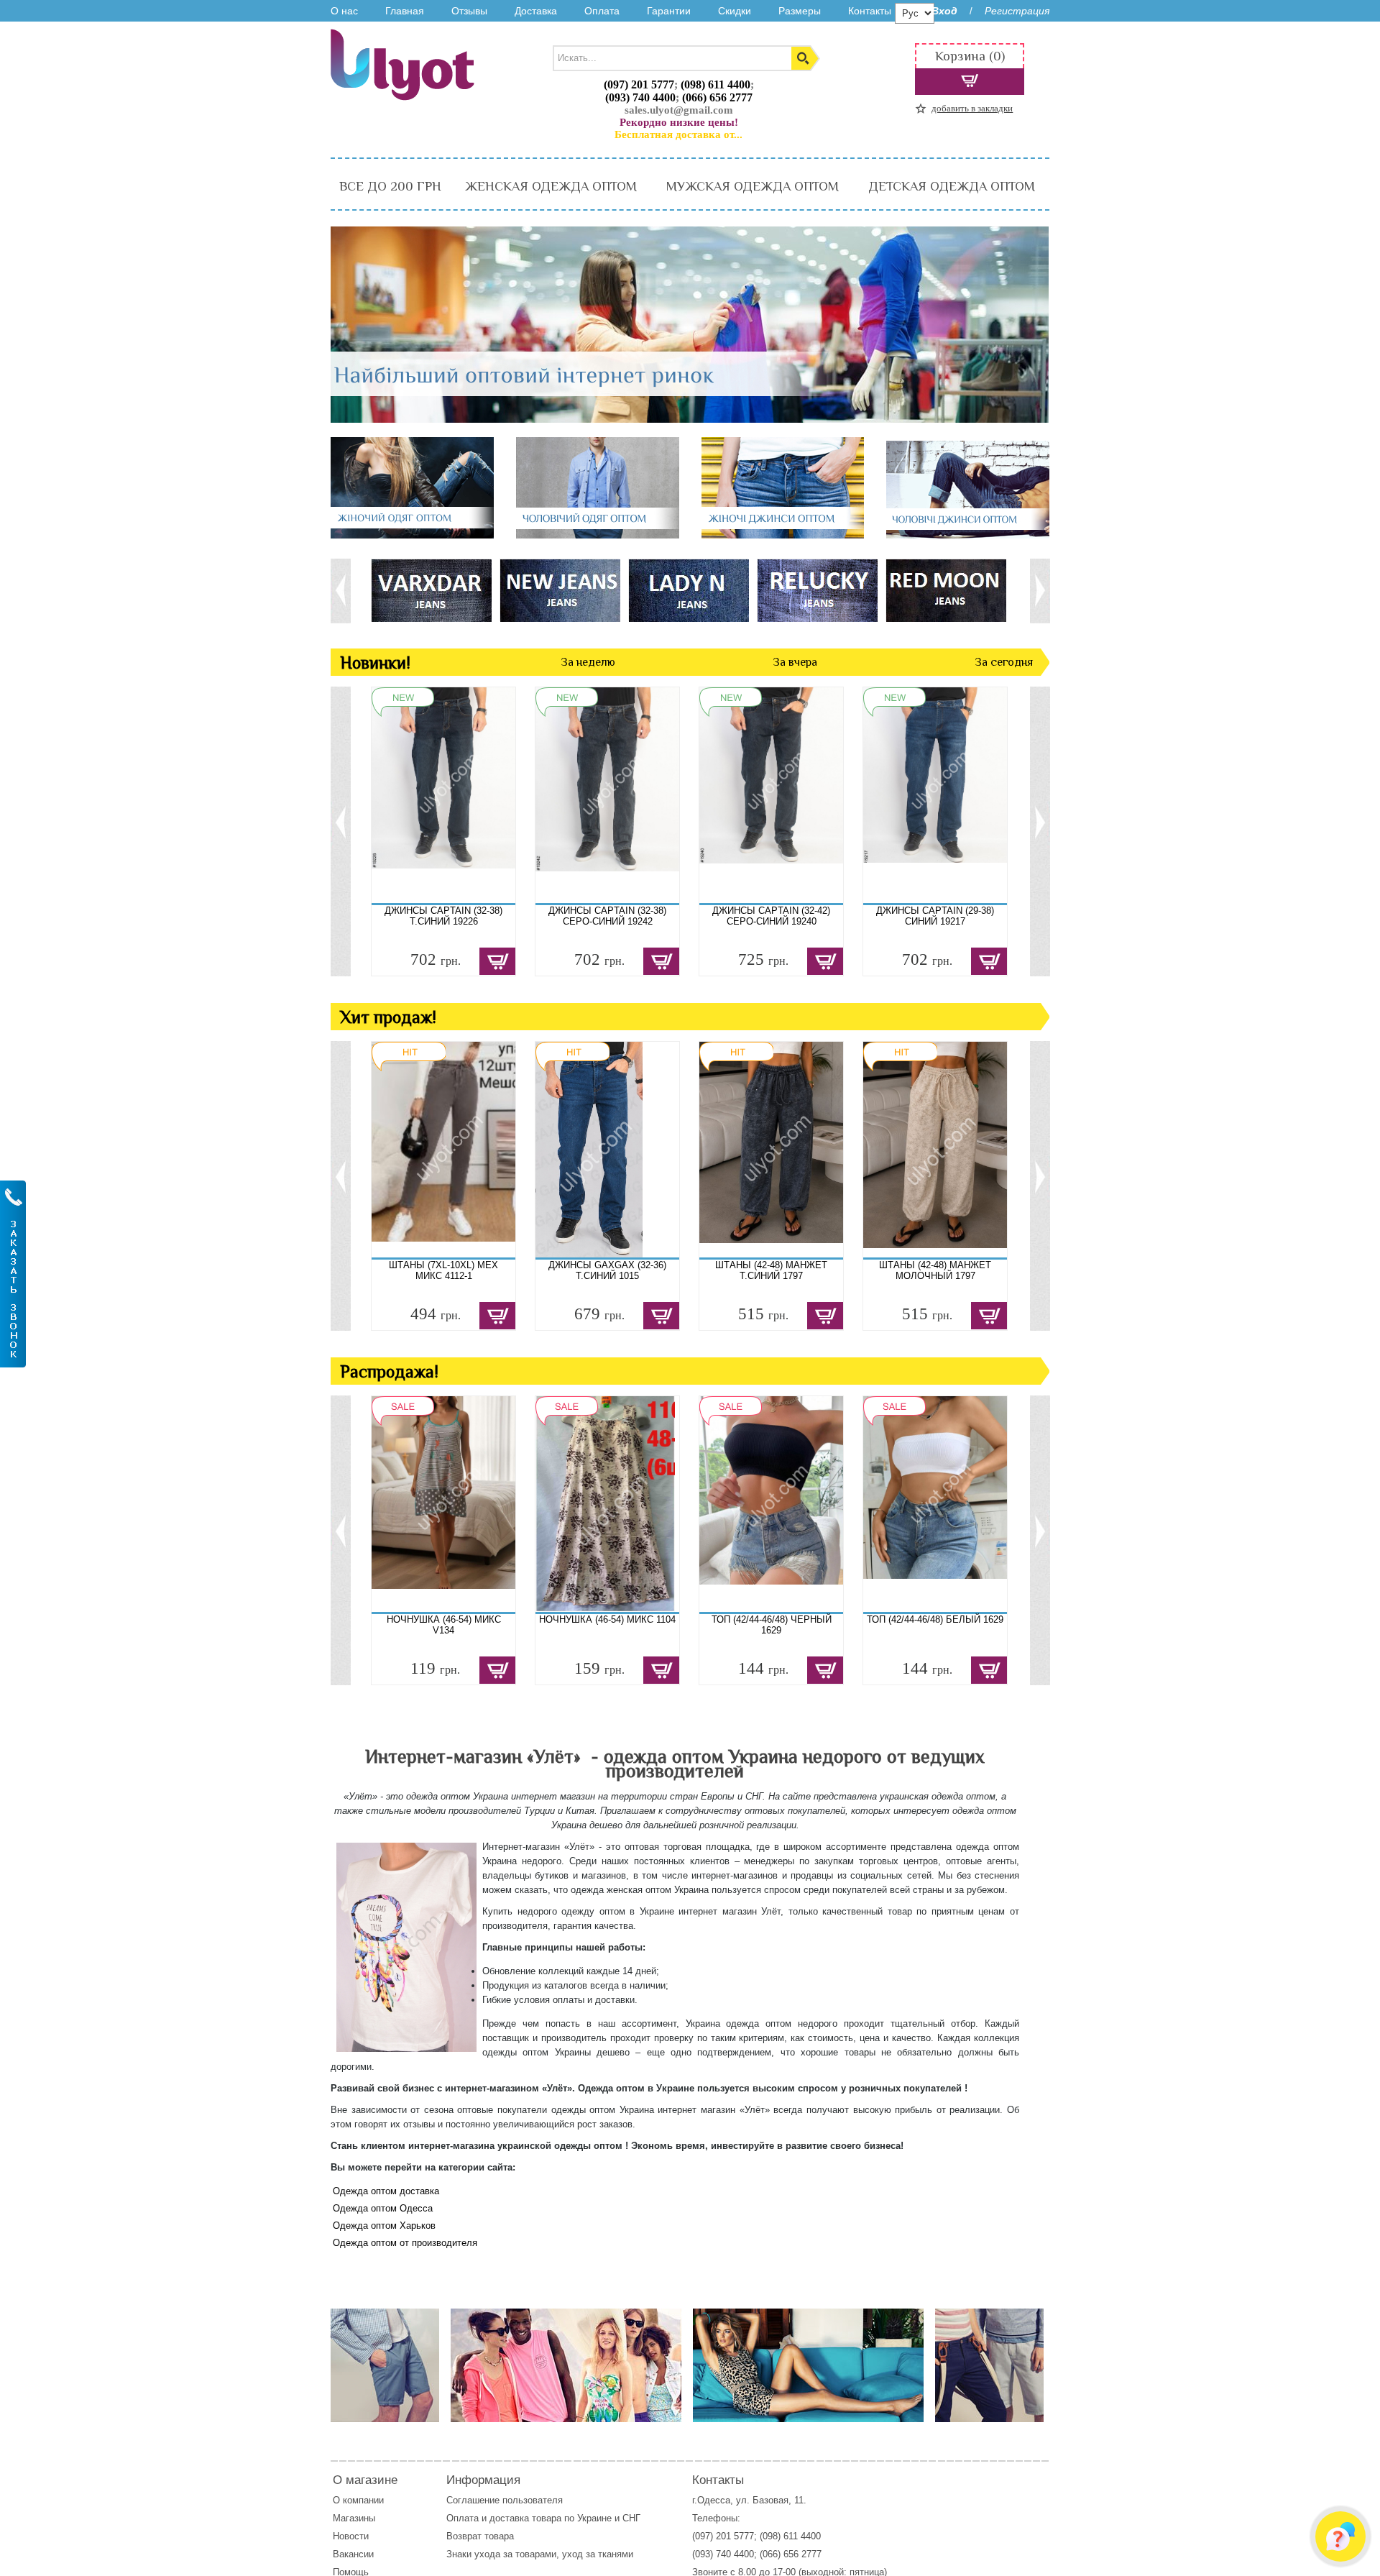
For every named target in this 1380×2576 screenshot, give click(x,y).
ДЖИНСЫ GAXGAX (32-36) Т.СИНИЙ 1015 (607, 1270)
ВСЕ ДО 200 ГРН (390, 186)
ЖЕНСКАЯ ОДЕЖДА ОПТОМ (551, 186)
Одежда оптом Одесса (383, 2208)
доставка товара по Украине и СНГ (566, 2518)
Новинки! (375, 663)
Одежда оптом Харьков (384, 2226)
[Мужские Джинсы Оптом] (968, 535)
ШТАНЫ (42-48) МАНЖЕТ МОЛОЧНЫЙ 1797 (935, 1270)
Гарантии (669, 11)
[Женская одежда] (808, 2366)
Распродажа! (389, 1371)
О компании (358, 2500)
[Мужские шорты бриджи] (989, 2366)
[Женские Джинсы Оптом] (783, 535)
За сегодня (1004, 662)
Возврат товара (482, 2536)
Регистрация (1017, 11)
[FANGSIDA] (431, 590)
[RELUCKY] (817, 590)
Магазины (354, 2518)
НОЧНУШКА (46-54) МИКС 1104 (607, 1619)
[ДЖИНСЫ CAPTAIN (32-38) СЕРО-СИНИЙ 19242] (607, 795)
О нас (344, 11)
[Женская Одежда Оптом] (412, 535)
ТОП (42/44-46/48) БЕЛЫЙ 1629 (935, 1619)
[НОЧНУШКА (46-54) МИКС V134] (443, 1504)
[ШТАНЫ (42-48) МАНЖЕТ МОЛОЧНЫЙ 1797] (935, 1150)
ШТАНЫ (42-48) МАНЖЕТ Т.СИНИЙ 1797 (771, 1270)
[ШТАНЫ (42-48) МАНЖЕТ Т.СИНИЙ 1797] (771, 1150)
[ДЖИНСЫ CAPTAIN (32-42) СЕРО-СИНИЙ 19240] (771, 795)
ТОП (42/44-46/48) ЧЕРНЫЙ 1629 (772, 1625)
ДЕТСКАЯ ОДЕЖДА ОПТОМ (952, 186)
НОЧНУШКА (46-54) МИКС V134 (444, 1625)
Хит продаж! (388, 1017)
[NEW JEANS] (560, 590)
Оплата (602, 11)
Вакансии (353, 2554)
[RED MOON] (946, 590)
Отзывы (469, 11)
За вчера (795, 662)
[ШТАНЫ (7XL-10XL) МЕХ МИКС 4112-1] (443, 1150)
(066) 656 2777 (717, 97)
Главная (405, 11)
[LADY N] (688, 590)
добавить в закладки (972, 108)
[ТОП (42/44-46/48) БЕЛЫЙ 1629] (935, 1504)
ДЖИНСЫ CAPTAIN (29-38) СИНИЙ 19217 (935, 916)
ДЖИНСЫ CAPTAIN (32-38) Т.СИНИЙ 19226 (443, 916)
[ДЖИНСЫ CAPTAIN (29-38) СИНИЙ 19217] (935, 795)
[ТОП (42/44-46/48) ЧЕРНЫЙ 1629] (771, 1504)
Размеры (800, 11)
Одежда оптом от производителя (405, 2243)
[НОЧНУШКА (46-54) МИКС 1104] (607, 1504)
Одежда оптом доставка (386, 2191)
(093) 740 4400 (640, 97)
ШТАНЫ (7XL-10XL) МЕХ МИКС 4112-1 (443, 1270)
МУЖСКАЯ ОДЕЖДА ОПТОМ (753, 186)
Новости (351, 2536)
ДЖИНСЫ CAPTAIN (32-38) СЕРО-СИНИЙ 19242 (607, 916)
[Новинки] (566, 2366)
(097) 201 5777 (639, 84)
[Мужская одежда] (385, 2366)
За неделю (588, 662)
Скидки (735, 11)
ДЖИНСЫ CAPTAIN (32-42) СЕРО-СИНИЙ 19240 (771, 916)
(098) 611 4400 (716, 84)
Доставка (536, 11)
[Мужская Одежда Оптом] (598, 535)
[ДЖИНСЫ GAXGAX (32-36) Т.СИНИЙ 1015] (607, 1150)
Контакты (870, 11)
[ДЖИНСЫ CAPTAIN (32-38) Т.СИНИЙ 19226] (443, 795)
